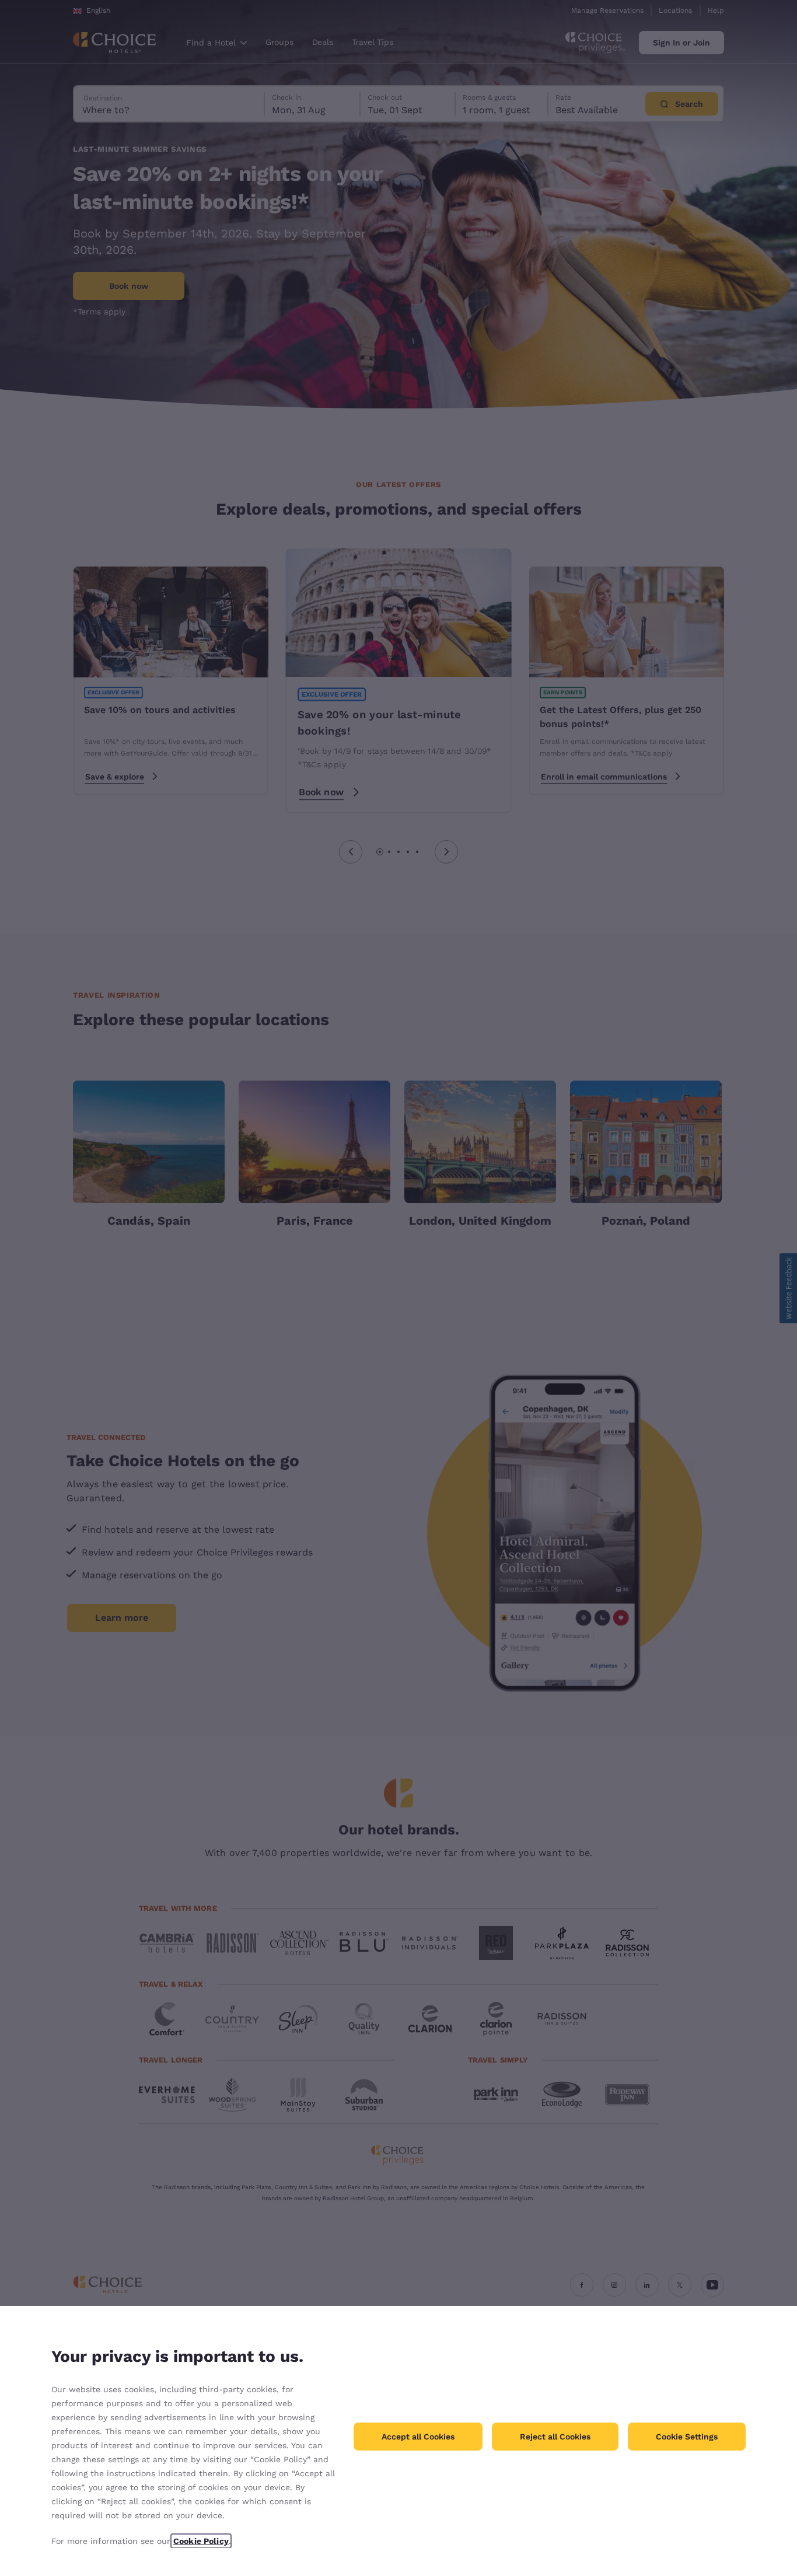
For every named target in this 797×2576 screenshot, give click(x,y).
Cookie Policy (201, 2541)
